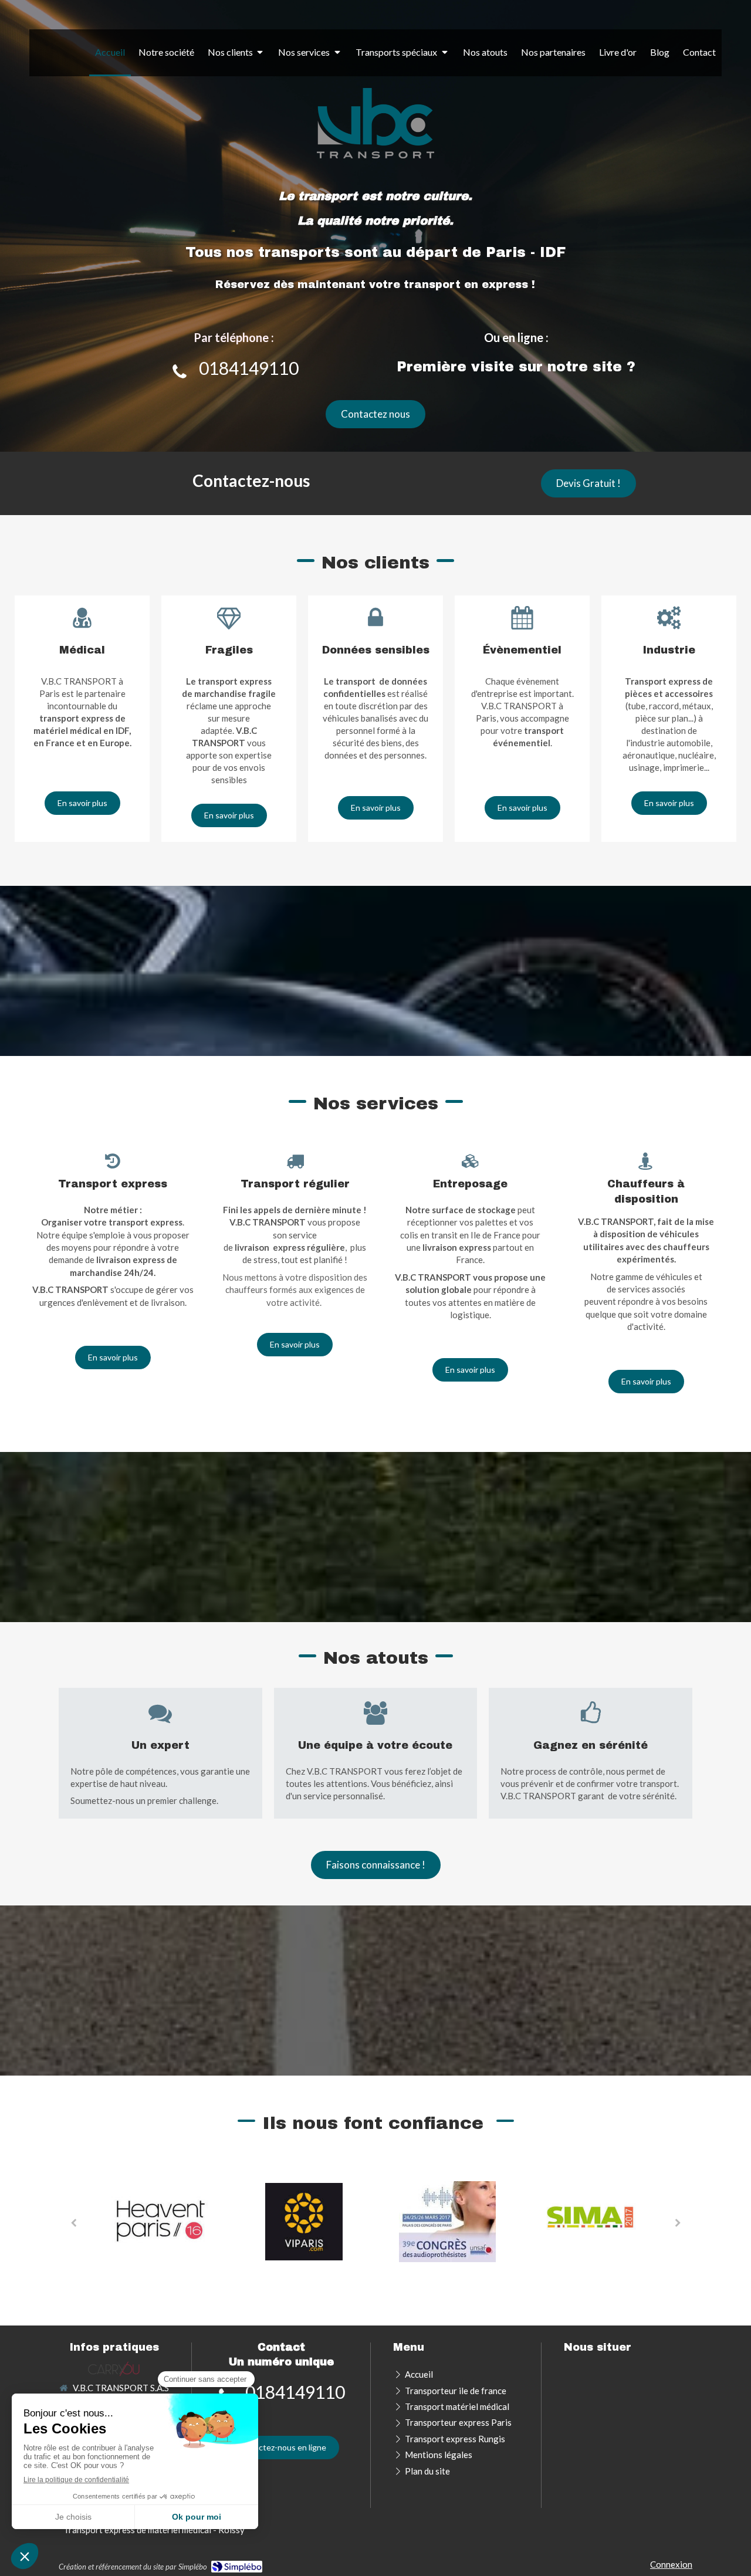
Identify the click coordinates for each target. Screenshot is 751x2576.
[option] (160, 2222)
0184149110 (249, 368)
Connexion (671, 2564)
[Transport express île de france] (114, 2368)
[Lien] (304, 2220)
